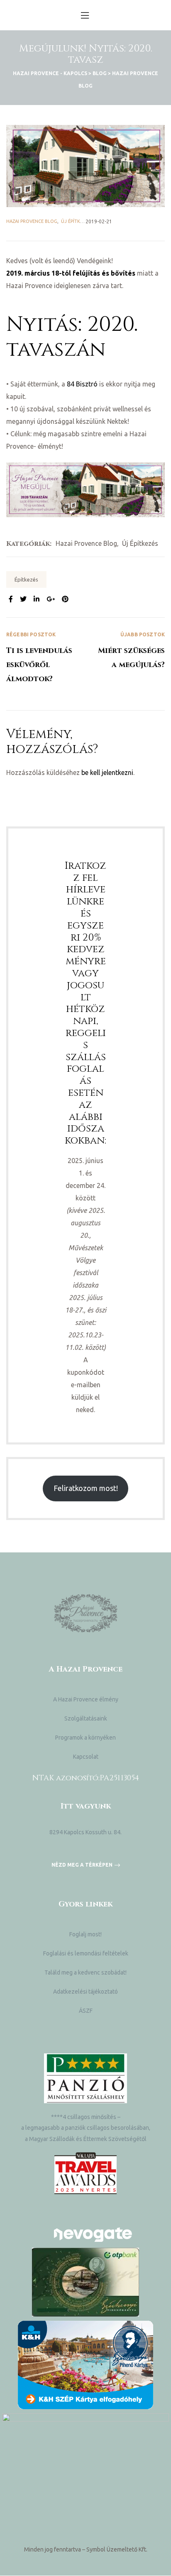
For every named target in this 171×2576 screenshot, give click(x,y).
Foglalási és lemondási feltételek (86, 1953)
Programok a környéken (85, 1738)
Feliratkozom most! (86, 1488)
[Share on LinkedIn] (37, 599)
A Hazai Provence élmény (86, 1699)
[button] (86, 1865)
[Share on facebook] (11, 599)
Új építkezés (76, 221)
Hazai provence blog (32, 221)
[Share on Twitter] (23, 599)
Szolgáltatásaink (86, 1718)
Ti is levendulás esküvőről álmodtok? (46, 658)
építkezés (26, 579)
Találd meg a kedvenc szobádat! (85, 1972)
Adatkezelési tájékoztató (85, 1992)
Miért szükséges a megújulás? (125, 658)
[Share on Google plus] (51, 599)
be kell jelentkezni (107, 772)
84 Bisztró (82, 384)
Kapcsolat (86, 1757)
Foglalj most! (85, 1934)
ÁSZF (86, 2011)
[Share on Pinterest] (65, 599)
